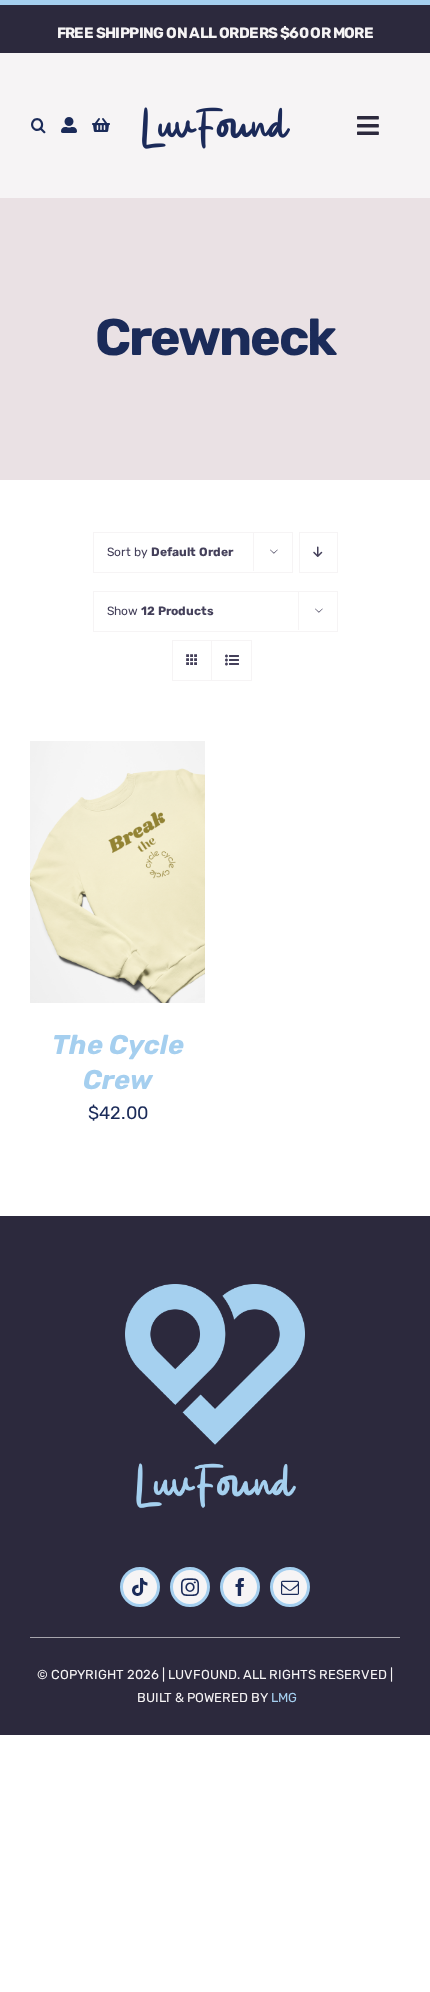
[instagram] (190, 1587)
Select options (118, 852)
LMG (284, 1697)
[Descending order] (318, 552)
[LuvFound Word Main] (215, 101)
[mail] (290, 1587)
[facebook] (240, 1587)
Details (81, 898)
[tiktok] (140, 1587)
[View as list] (231, 660)
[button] (38, 126)
